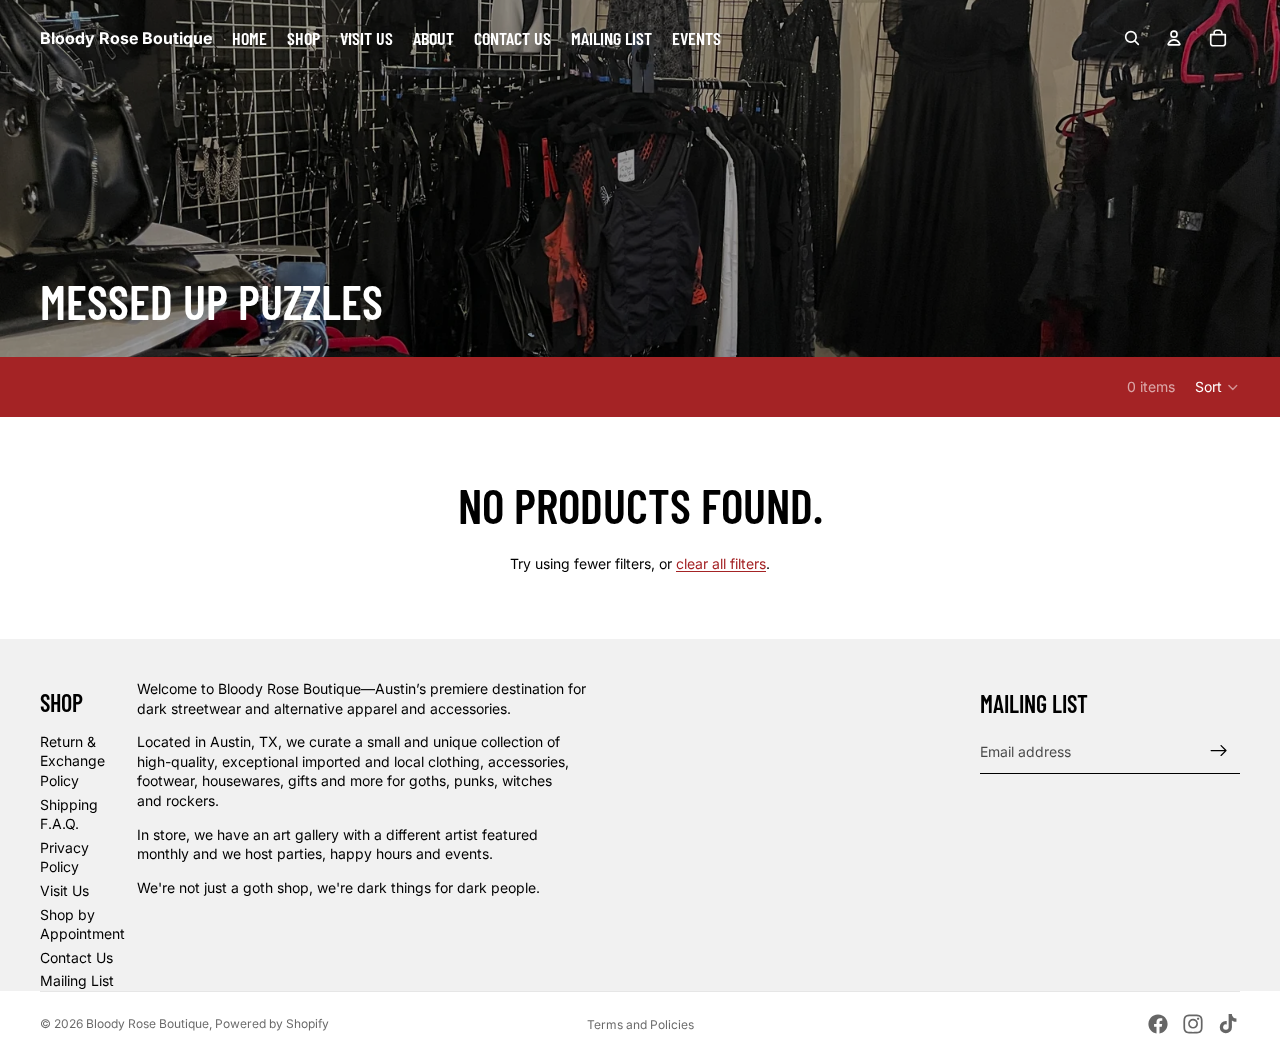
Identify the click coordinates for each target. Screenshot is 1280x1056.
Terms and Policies (640, 1024)
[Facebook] (1158, 1024)
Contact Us (76, 957)
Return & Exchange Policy (72, 761)
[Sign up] (1219, 751)
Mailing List (77, 980)
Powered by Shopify (272, 1023)
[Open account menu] (1174, 38)
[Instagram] (1193, 1024)
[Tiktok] (1228, 1024)
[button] (1217, 387)
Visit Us (64, 890)
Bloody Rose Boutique (147, 1023)
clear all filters (721, 563)
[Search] (1132, 38)
